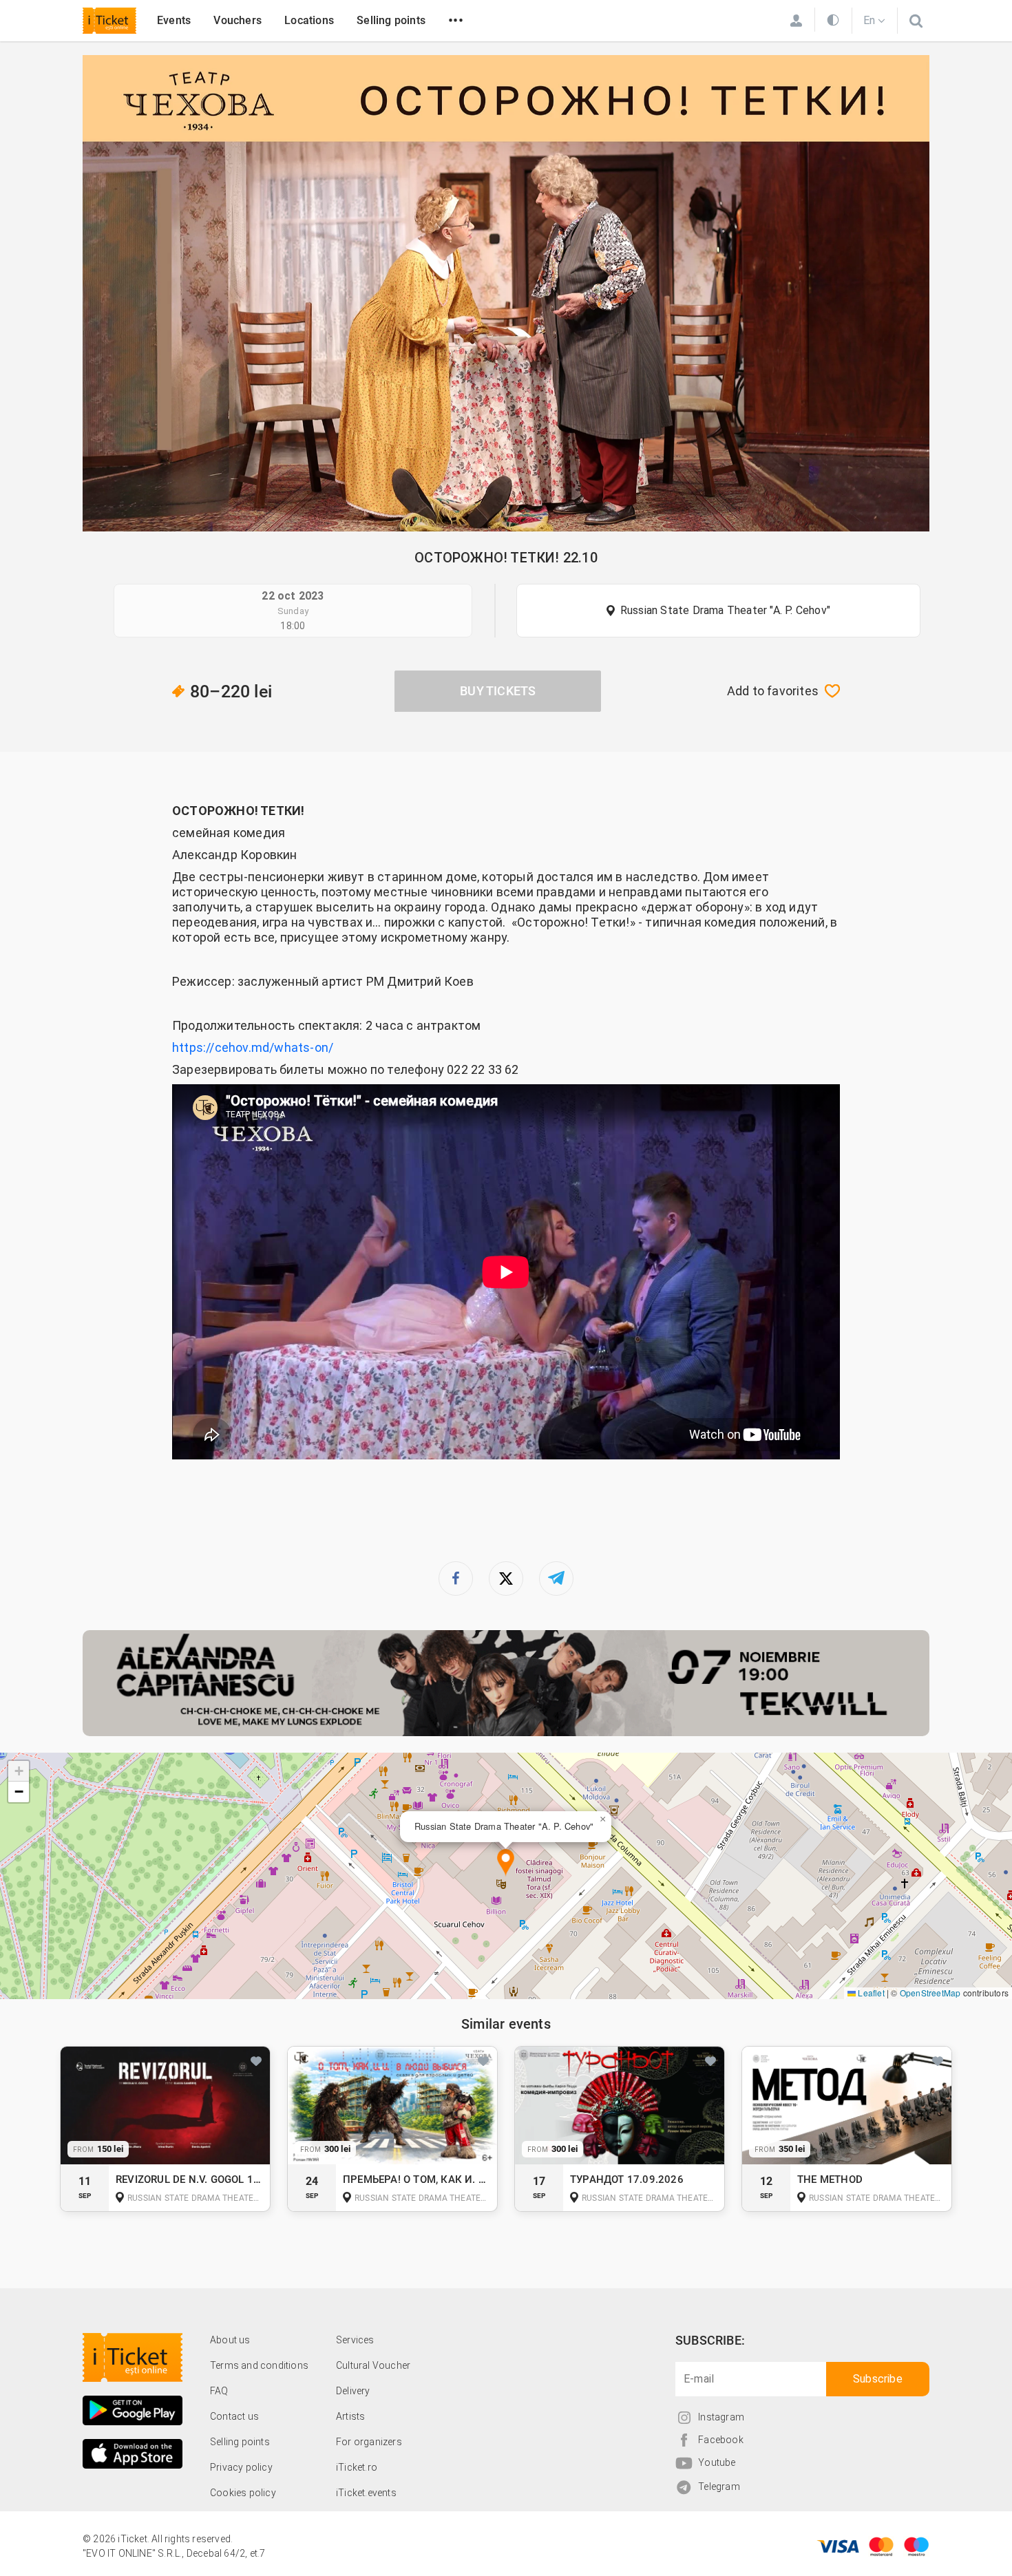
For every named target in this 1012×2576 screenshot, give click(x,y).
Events (174, 20)
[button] (506, 1863)
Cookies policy (243, 2493)
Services (355, 2340)
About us (230, 2340)
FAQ (219, 2391)
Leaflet (870, 1993)
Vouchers (238, 20)
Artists (350, 2416)
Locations (309, 20)
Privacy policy (241, 2467)
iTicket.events (366, 2493)
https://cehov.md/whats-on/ (253, 1047)
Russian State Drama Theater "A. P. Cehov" (725, 610)
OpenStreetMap (930, 1993)
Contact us (234, 2416)
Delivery (353, 2391)
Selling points (391, 20)
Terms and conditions (259, 2365)
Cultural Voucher (373, 2365)
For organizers (369, 2442)
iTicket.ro (357, 2467)
